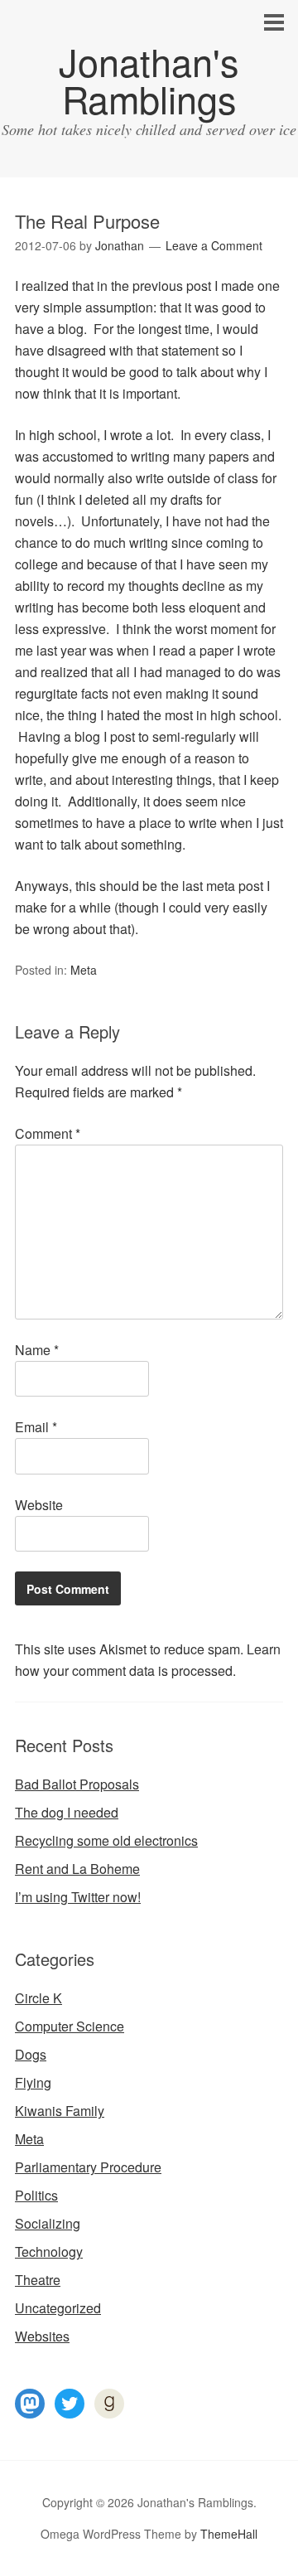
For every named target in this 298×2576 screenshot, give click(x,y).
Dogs (31, 2054)
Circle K (38, 1998)
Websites (42, 2336)
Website (39, 1505)
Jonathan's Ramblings (149, 80)
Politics (36, 2195)
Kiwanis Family (60, 2111)
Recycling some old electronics (106, 1840)
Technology (49, 2252)
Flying (33, 2082)
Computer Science (70, 2026)
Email (36, 1427)
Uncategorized (58, 2308)
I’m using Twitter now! (78, 1897)
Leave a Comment (214, 245)
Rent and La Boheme (77, 1869)
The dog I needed (67, 1812)
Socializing (48, 2223)
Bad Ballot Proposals (77, 1784)
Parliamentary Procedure (88, 2167)
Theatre (38, 2280)
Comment (48, 1133)
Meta (84, 970)
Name (37, 1350)
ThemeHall (229, 2534)
